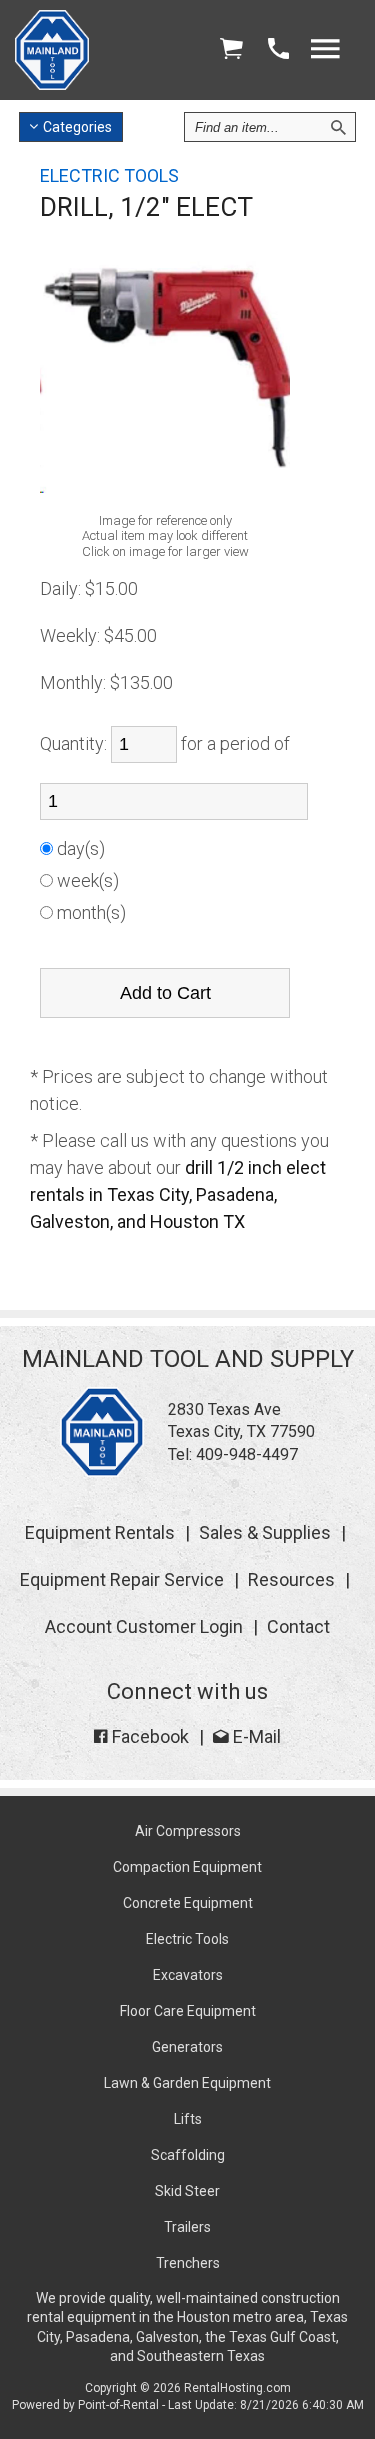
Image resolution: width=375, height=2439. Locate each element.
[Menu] (325, 49)
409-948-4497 (247, 1454)
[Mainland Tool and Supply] (101, 1471)
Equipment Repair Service (122, 1579)
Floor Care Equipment (188, 2011)
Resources (291, 1579)
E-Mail (255, 1736)
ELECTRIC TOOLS (109, 175)
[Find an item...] (338, 127)
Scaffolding (188, 2155)
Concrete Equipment (188, 1903)
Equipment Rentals (100, 1532)
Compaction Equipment (187, 1867)
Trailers (187, 2227)
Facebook (148, 1736)
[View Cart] (231, 49)
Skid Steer (187, 2191)
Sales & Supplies (265, 1532)
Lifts (188, 2119)
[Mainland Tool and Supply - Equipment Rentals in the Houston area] (52, 84)
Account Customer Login (144, 1626)
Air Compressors (188, 1831)
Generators (187, 2047)
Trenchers (188, 2263)
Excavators (188, 1975)
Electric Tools (187, 1939)
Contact (298, 1626)
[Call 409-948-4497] (278, 49)
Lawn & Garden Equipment (187, 2083)
